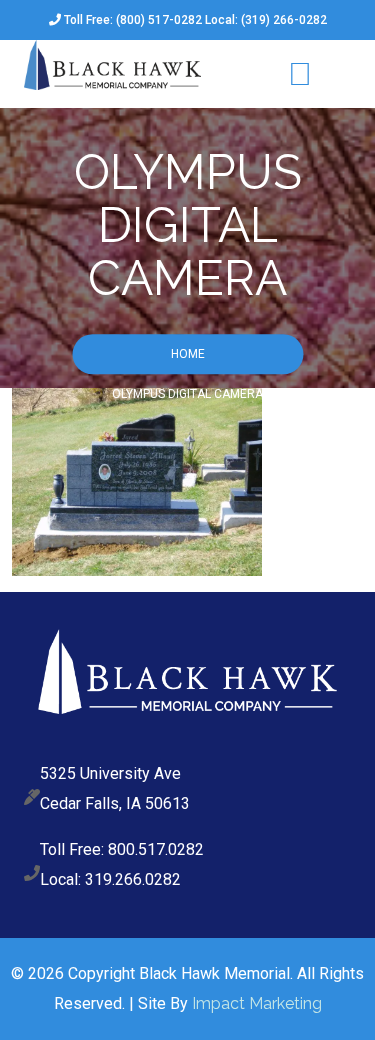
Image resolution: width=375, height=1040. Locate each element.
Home (188, 355)
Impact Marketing (257, 1003)
